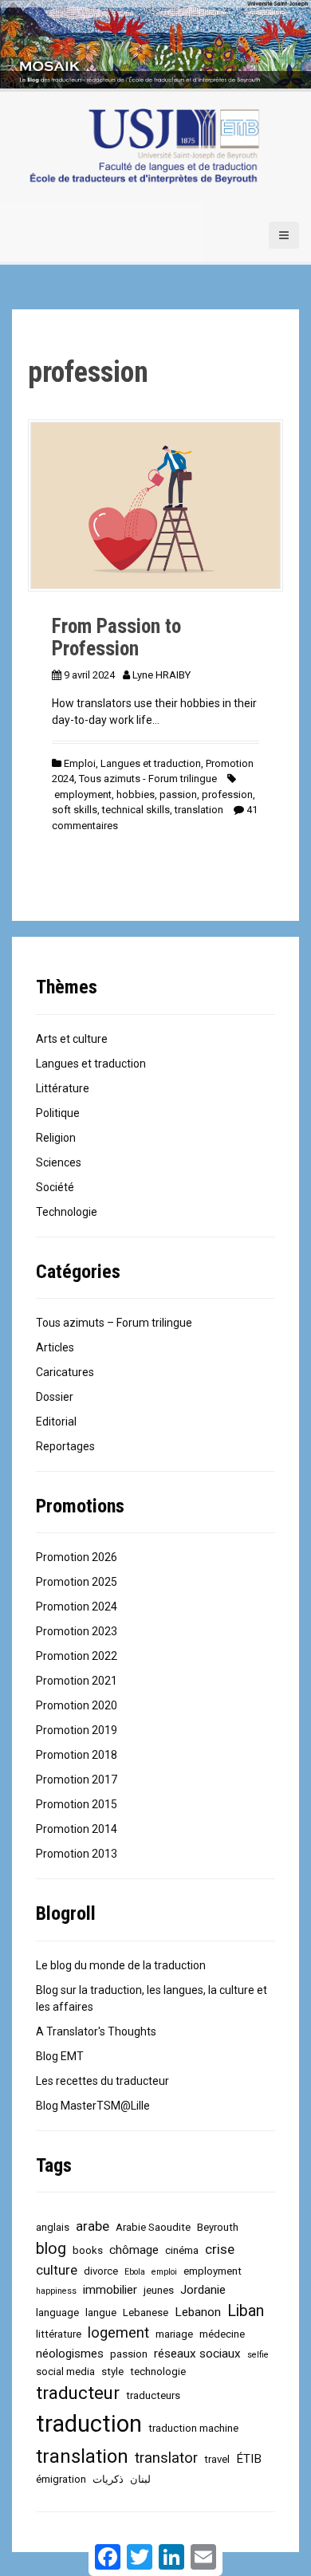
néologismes (70, 2354)
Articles (55, 1347)
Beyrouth (218, 2227)
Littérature (63, 1088)
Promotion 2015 (77, 1804)
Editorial (56, 1422)
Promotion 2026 (77, 1557)
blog (51, 2249)
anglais (53, 2227)
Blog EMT (60, 2056)
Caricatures (65, 1372)
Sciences (59, 1162)
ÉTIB (249, 2459)
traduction (89, 2424)
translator (166, 2458)
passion (178, 794)
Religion (56, 1138)
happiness (56, 2291)
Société (55, 1187)
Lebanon (198, 2312)
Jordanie (203, 2290)
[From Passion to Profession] (155, 505)
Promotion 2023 (77, 1631)
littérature (59, 2334)
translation (199, 810)
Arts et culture (72, 1039)
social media (65, 2371)
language (57, 2313)
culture (57, 2270)
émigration (61, 2479)
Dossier (55, 1397)
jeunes (159, 2290)
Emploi (80, 763)
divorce (101, 2271)
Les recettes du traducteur (102, 2081)
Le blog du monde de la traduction (121, 1965)
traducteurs (153, 2395)
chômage (134, 2250)
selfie (258, 2355)
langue (101, 2313)
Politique (58, 1113)
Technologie (67, 1212)
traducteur (78, 2393)
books (88, 2250)
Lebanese (146, 2313)
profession (227, 794)
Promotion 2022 (77, 1656)
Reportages (65, 1446)
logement (118, 2333)
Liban (246, 2311)
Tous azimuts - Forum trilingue (148, 779)
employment (83, 794)
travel (217, 2459)
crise (220, 2249)
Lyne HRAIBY (161, 675)
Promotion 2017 (77, 1780)
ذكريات (108, 2479)
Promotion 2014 (77, 1829)
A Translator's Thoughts (96, 2031)
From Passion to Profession (116, 637)
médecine (222, 2334)
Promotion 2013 (77, 1854)
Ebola (135, 2272)
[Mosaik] (144, 147)
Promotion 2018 (77, 1755)
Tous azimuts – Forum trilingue (114, 1323)
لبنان (140, 2479)
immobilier (110, 2290)
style (112, 2371)
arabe (93, 2226)
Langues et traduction (151, 763)
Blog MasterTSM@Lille (93, 2106)
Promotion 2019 (77, 1730)
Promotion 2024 (77, 1607)
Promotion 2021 (77, 1681)
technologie (158, 2371)
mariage (174, 2334)
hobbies (136, 794)
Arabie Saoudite (153, 2227)
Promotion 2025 (77, 1582)
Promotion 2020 (77, 1705)
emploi (164, 2272)
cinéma (182, 2250)
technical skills (136, 810)
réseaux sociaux (197, 2354)
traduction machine (193, 2428)
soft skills (75, 810)
